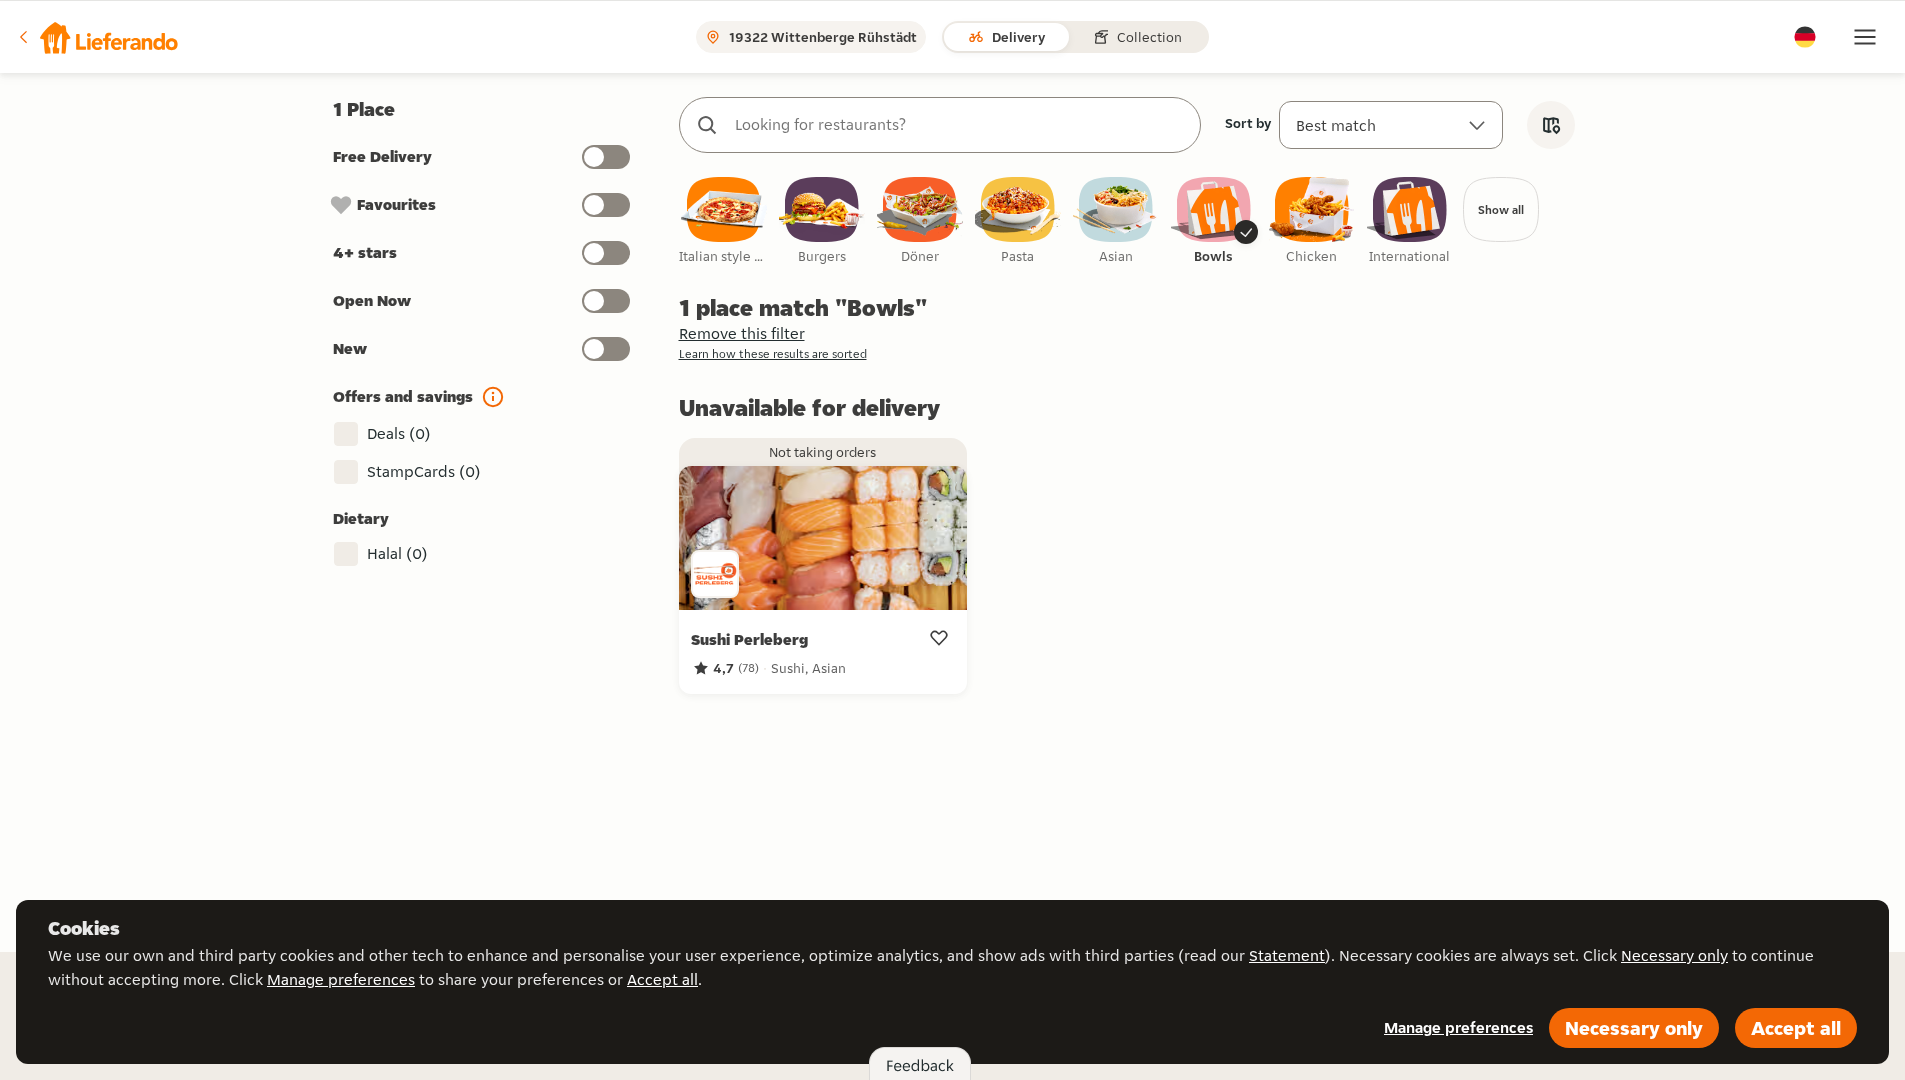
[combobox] (960, 125)
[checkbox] (724, 221)
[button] (97, 37)
